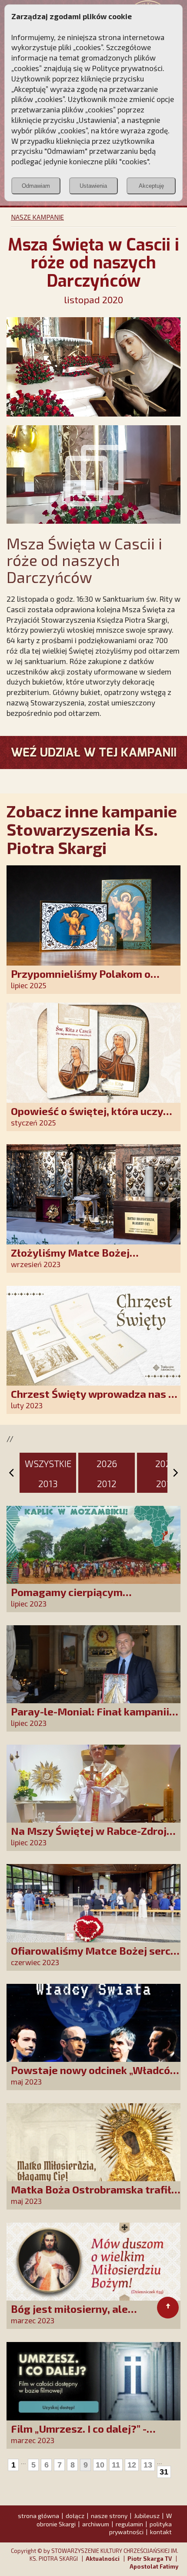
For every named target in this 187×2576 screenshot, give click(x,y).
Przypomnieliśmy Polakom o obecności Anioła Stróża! (81, 980)
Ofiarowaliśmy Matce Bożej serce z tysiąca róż (94, 1957)
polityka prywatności (140, 2528)
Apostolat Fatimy (154, 2566)
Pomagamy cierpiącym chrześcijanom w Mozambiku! (84, 1598)
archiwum (96, 2524)
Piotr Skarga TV (150, 2559)
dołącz (75, 2516)
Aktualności (103, 2559)
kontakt (161, 2532)
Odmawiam (36, 186)
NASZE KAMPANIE (37, 217)
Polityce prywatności (127, 68)
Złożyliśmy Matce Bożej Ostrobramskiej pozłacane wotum (95, 1259)
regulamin (129, 2524)
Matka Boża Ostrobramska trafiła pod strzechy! (94, 2195)
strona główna (38, 2516)
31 (164, 2472)
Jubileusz (147, 2516)
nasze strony (109, 2516)
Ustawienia (93, 186)
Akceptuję (151, 186)
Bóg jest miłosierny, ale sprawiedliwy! (69, 2315)
